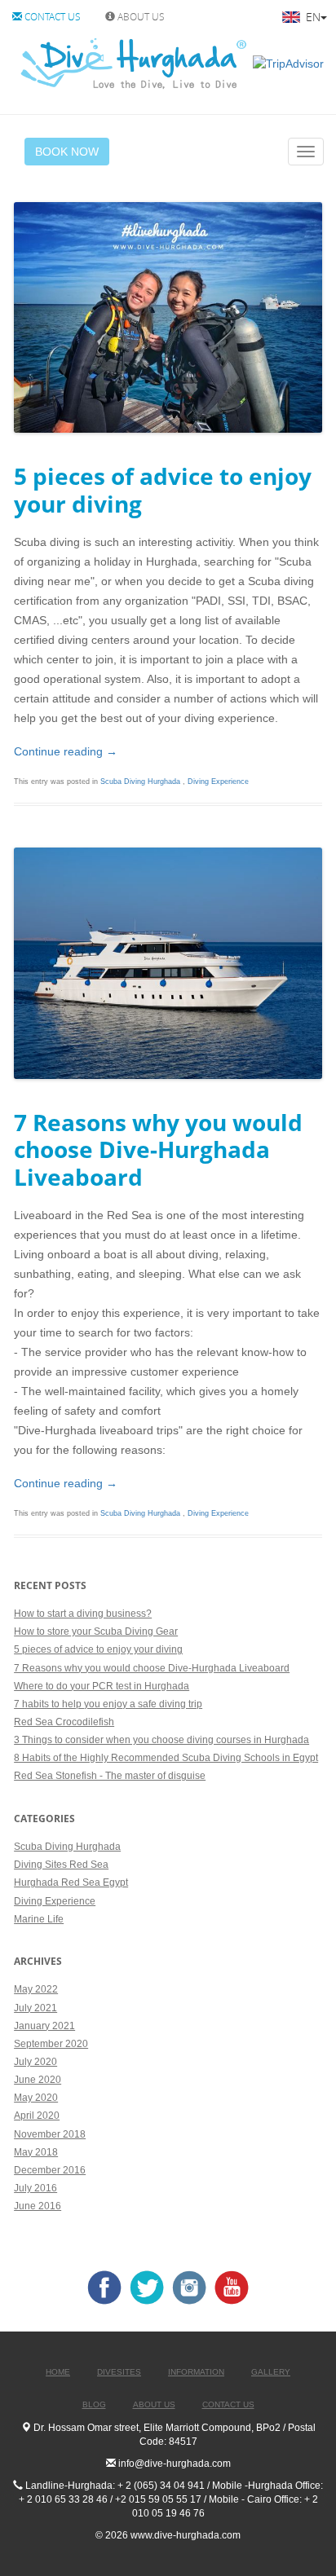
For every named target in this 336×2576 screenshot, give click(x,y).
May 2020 (36, 2098)
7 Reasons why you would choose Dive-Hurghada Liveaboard (152, 1668)
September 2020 (51, 2044)
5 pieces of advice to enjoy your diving (98, 1649)
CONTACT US (51, 16)
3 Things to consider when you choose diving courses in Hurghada (161, 1740)
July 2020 (35, 2062)
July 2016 (35, 2188)
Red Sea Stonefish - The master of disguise (110, 1776)
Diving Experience (218, 782)
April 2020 (37, 2116)
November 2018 (50, 2134)
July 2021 (35, 2008)
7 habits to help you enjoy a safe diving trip (108, 1704)
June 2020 (38, 2080)
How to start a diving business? (83, 1614)
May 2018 (36, 2152)
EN (312, 17)
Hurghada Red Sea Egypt (71, 1882)
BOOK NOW (67, 152)
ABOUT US (140, 16)
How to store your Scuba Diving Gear (96, 1631)
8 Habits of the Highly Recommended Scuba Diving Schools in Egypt (166, 1758)
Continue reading (66, 751)
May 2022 (36, 1989)
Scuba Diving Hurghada (141, 782)
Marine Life (39, 1919)
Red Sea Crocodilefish (64, 1722)
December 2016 (50, 2170)
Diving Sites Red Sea (61, 1865)
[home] (133, 63)
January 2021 (44, 2026)
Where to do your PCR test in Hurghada (102, 1686)
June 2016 (38, 2206)
